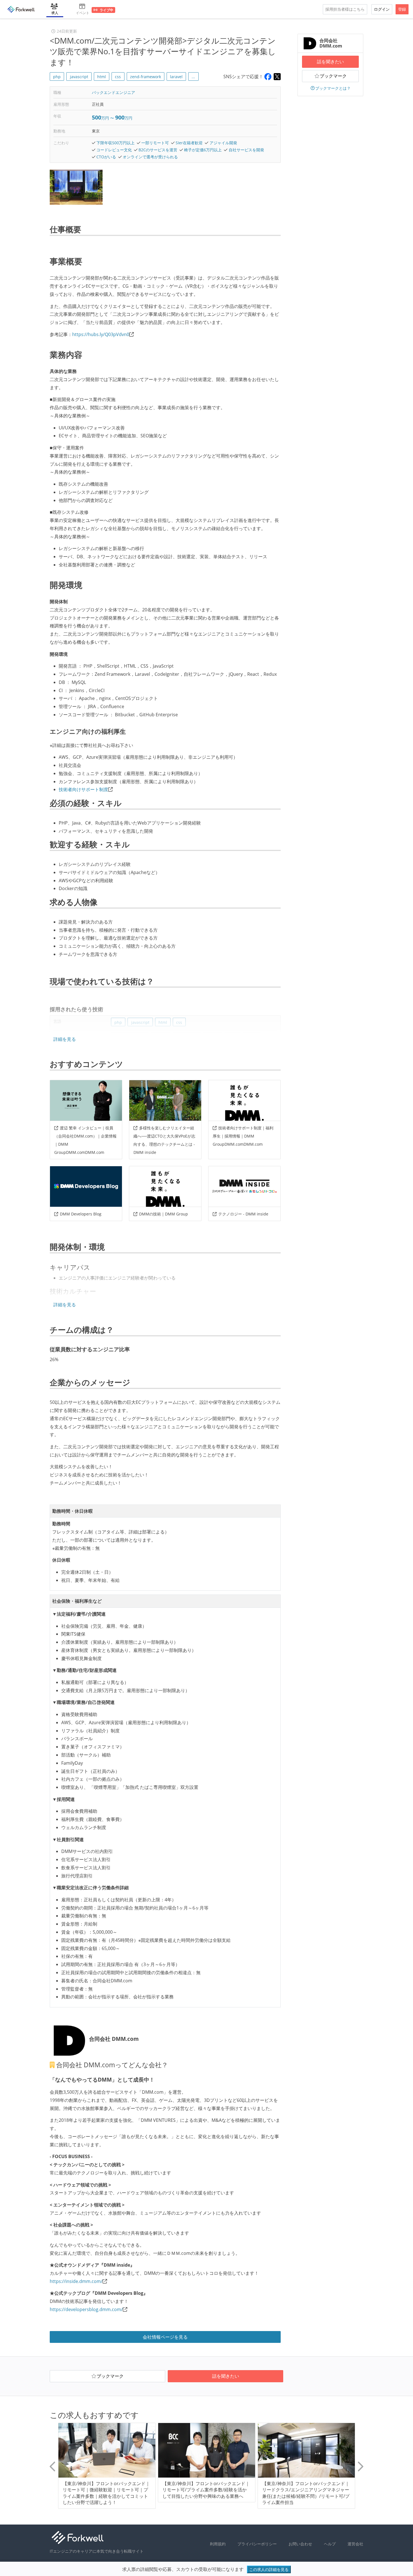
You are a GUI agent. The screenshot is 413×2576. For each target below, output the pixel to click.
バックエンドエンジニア (114, 92)
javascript (79, 77)
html (102, 77)
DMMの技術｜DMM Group (164, 1214)
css (118, 77)
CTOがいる (106, 157)
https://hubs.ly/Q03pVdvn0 (101, 334)
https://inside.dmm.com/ (76, 2281)
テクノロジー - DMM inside (243, 1214)
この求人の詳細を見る (269, 2569)
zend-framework (146, 77)
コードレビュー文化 (114, 150)
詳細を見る (65, 1039)
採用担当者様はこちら (345, 9)
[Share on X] (277, 77)
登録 (402, 9)
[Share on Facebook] (268, 77)
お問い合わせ (300, 2544)
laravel (176, 77)
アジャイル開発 (223, 143)
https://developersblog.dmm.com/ (86, 2309)
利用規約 (218, 2544)
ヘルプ (330, 2544)
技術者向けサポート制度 (83, 789)
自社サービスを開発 (246, 150)
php (57, 77)
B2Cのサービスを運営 (158, 150)
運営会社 (355, 2544)
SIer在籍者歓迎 (189, 143)
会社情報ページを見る (165, 2337)
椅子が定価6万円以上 (203, 150)
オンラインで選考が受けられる (150, 157)
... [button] (193, 77)
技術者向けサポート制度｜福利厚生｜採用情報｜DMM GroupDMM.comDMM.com (243, 1136)
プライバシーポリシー (257, 2544)
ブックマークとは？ (333, 88)
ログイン (382, 9)
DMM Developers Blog (81, 1214)
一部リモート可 (155, 143)
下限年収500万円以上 (115, 143)
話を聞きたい (330, 62)
